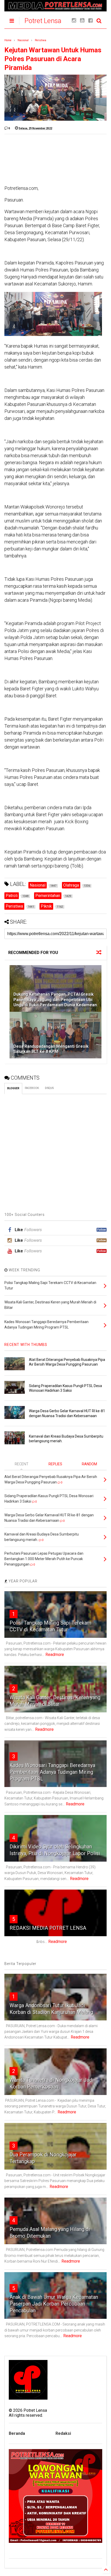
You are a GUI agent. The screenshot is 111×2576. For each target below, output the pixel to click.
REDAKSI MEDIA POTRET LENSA (48, 1928)
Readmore (55, 1655)
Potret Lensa (43, 21)
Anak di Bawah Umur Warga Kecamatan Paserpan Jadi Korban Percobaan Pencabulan (54, 2304)
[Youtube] (82, 21)
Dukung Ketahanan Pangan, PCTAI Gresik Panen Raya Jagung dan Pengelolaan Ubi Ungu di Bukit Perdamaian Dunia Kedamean (55, 1000)
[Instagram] (74, 21)
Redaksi (63, 2433)
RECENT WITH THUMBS (26, 1345)
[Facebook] (90, 21)
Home (8, 40)
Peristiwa (41, 40)
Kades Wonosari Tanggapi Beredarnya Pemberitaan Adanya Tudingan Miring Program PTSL (52, 1772)
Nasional (23, 40)
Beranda (17, 2433)
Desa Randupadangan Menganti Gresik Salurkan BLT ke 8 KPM (51, 1049)
